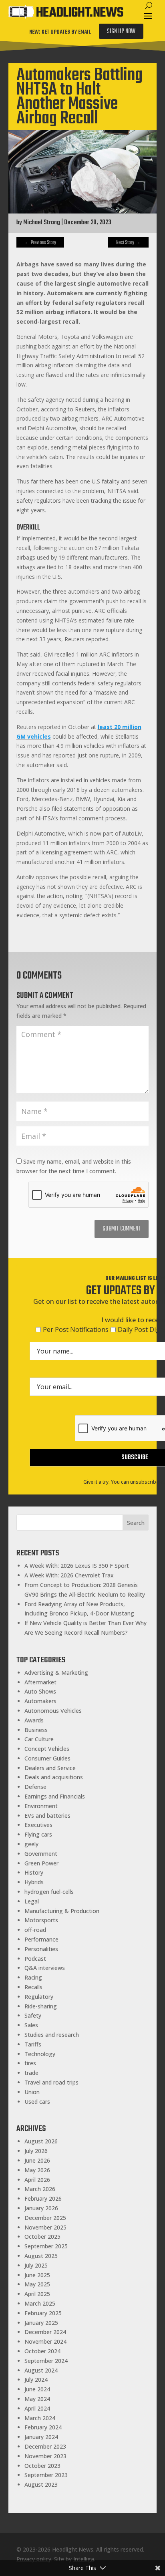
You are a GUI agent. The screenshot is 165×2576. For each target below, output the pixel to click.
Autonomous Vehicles (53, 1711)
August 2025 (41, 2256)
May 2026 (37, 2170)
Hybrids (34, 1882)
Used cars (37, 2102)
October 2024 (42, 2351)
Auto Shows (40, 1691)
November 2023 (45, 2456)
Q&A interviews (45, 1968)
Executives (38, 1825)
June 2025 (37, 2275)
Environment (41, 1806)
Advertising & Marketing (56, 1673)
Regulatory (39, 1997)
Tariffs (33, 2044)
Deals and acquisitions (54, 1777)
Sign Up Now (121, 32)
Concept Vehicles (47, 1749)
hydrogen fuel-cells (49, 1892)
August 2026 (41, 2141)
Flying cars (38, 1834)
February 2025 (43, 2313)
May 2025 (37, 2284)
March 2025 (40, 2303)
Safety (33, 2015)
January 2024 (41, 2437)
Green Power (41, 1863)
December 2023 (45, 2446)
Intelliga (84, 2559)
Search (136, 1523)
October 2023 (42, 2466)
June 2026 (37, 2160)
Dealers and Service (50, 1768)
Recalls (33, 1987)
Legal (32, 1901)
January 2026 (41, 2208)
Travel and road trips (51, 2082)
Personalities (41, 1949)
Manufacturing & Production (62, 1911)
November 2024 (45, 2341)
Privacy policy (34, 2559)
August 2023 (41, 2484)
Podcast (35, 1959)
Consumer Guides (47, 1758)
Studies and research (52, 2035)
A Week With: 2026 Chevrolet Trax (69, 1575)
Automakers (40, 1701)
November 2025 (45, 2227)
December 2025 (45, 2218)
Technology (40, 2054)
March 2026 (40, 2189)
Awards (34, 1720)
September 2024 (46, 2361)
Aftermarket (40, 1682)
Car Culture (39, 1739)
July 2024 (36, 2380)
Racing (33, 1977)
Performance (41, 1939)
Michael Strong (42, 223)
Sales (31, 2025)
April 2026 (37, 2180)
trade (31, 2073)
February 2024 (43, 2427)
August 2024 (41, 2370)
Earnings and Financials (55, 1796)
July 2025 (36, 2265)
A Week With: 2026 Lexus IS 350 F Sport (77, 1566)
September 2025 (46, 2246)
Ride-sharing (41, 2006)
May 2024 (37, 2399)
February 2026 (43, 2198)
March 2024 (40, 2418)
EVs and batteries (47, 1816)
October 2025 (42, 2237)
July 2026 (36, 2151)
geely (31, 1844)
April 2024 (37, 2408)
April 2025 (37, 2294)
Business (36, 1730)
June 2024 (37, 2389)
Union (32, 2092)
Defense (35, 1787)
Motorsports (41, 1920)
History (34, 1872)
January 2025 (41, 2323)
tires (30, 2063)
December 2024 (45, 2332)
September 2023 (46, 2475)
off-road (35, 1930)
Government (41, 1854)
